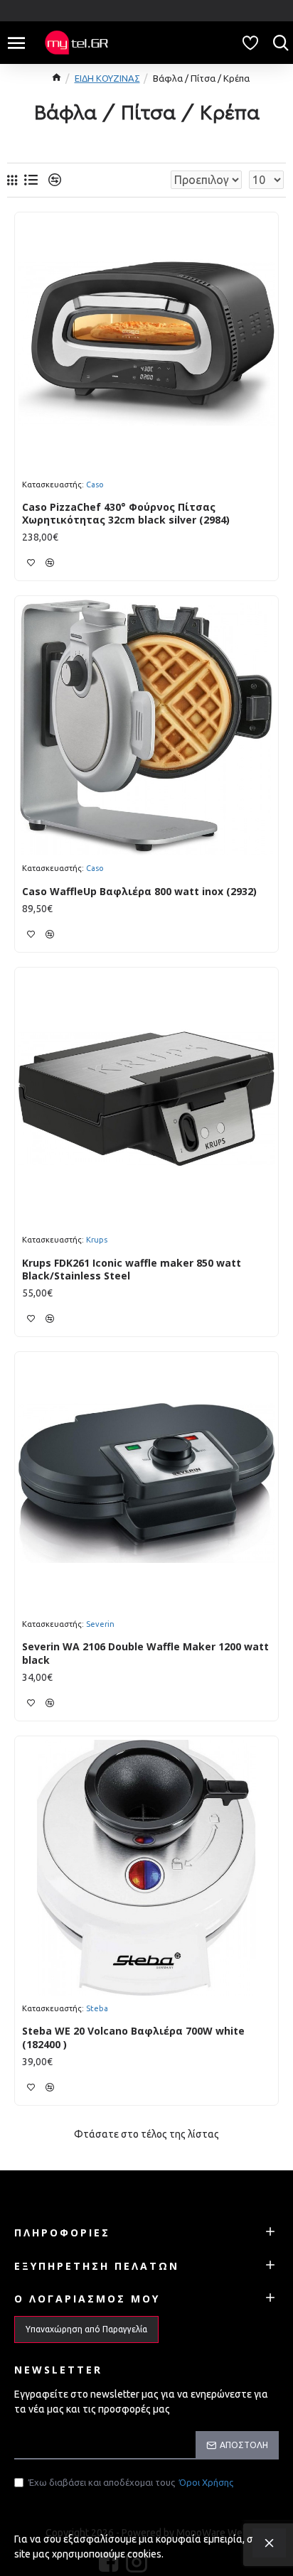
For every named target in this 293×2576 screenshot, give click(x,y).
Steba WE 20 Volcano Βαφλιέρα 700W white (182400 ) (133, 2037)
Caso (95, 485)
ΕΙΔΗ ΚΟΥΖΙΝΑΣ (107, 78)
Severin (100, 1624)
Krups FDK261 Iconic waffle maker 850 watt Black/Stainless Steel (132, 1270)
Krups (97, 1240)
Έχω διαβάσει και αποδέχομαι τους (131, 2482)
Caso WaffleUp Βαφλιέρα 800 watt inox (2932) (139, 892)
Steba (97, 2008)
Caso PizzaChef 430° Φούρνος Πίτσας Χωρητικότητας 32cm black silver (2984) (126, 514)
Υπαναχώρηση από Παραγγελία (86, 2329)
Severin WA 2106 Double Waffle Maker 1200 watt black (145, 1653)
